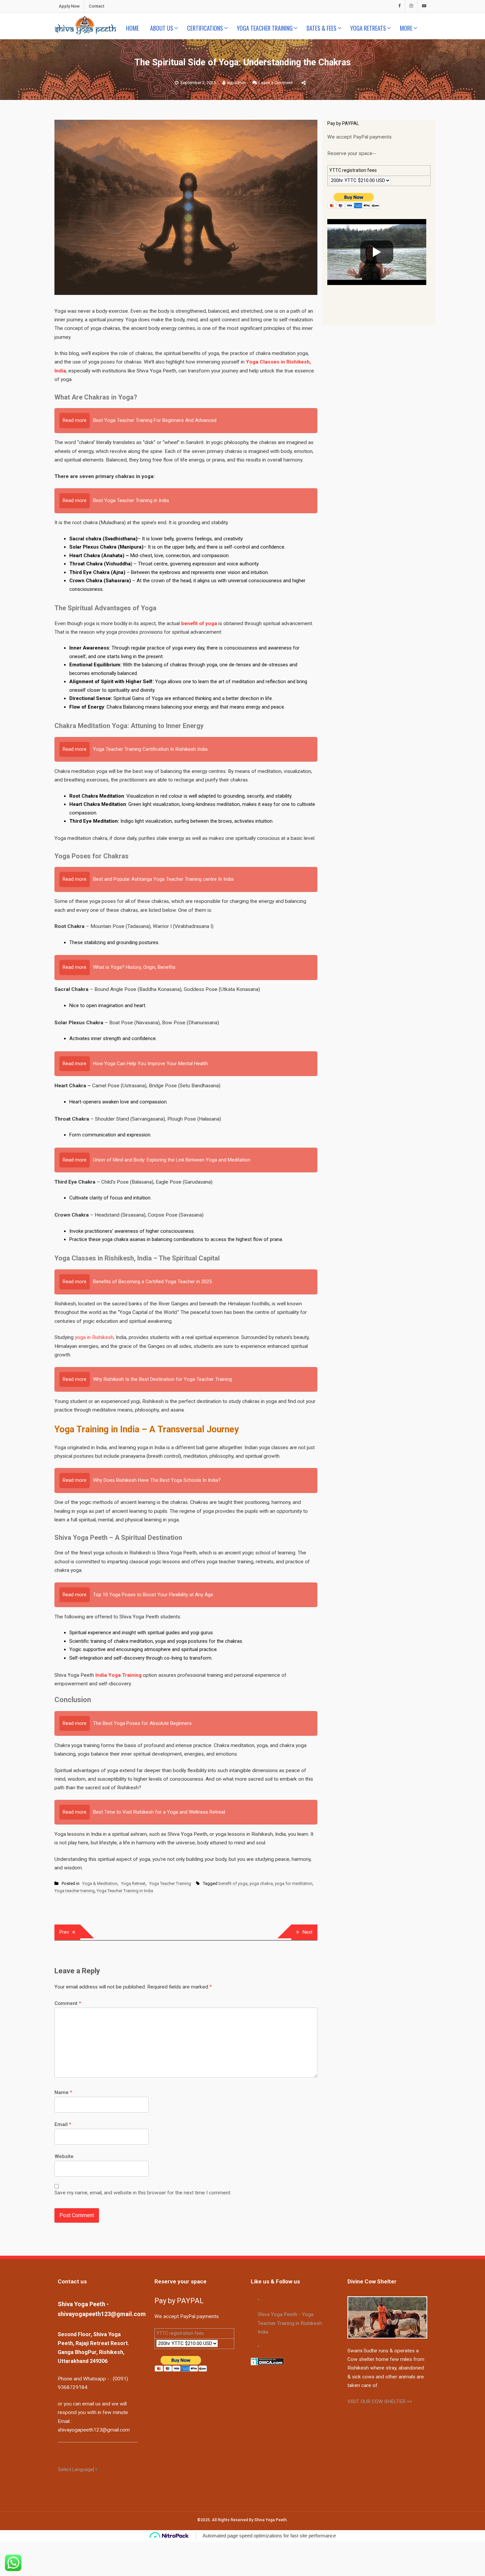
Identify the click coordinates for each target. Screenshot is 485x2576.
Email (63, 2124)
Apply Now (69, 6)
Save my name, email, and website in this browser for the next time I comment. (143, 2193)
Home (132, 28)
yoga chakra (261, 1883)
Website (64, 2156)
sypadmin (236, 83)
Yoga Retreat (133, 1883)
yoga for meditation (294, 1883)
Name (63, 2092)
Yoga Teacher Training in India (125, 1891)
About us (162, 28)
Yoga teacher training (75, 1891)
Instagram (411, 6)
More (406, 28)
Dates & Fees (322, 28)
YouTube (424, 6)
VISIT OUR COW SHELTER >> (380, 2401)
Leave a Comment (276, 83)
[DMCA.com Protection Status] (267, 2361)
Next (307, 1932)
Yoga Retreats (368, 28)
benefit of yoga (233, 1883)
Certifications (205, 28)
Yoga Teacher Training (265, 28)
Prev (64, 1932)
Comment (68, 2003)
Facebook (399, 6)
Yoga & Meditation (100, 1883)
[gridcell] (379, 124)
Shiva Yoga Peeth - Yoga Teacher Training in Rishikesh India (290, 2323)
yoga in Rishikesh (94, 1337)
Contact (97, 6)
